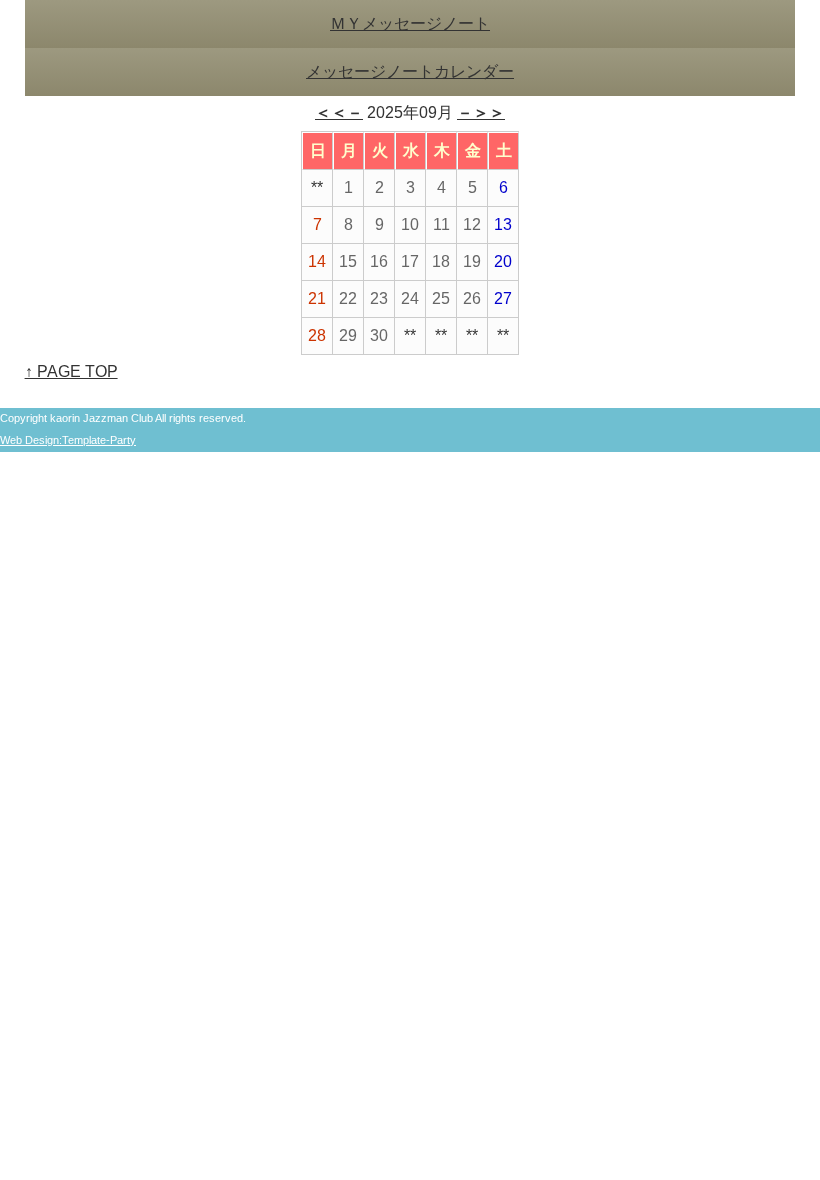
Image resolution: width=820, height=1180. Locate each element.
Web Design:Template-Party (68, 440)
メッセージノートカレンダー (410, 71)
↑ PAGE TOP (71, 371)
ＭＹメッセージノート (410, 23)
